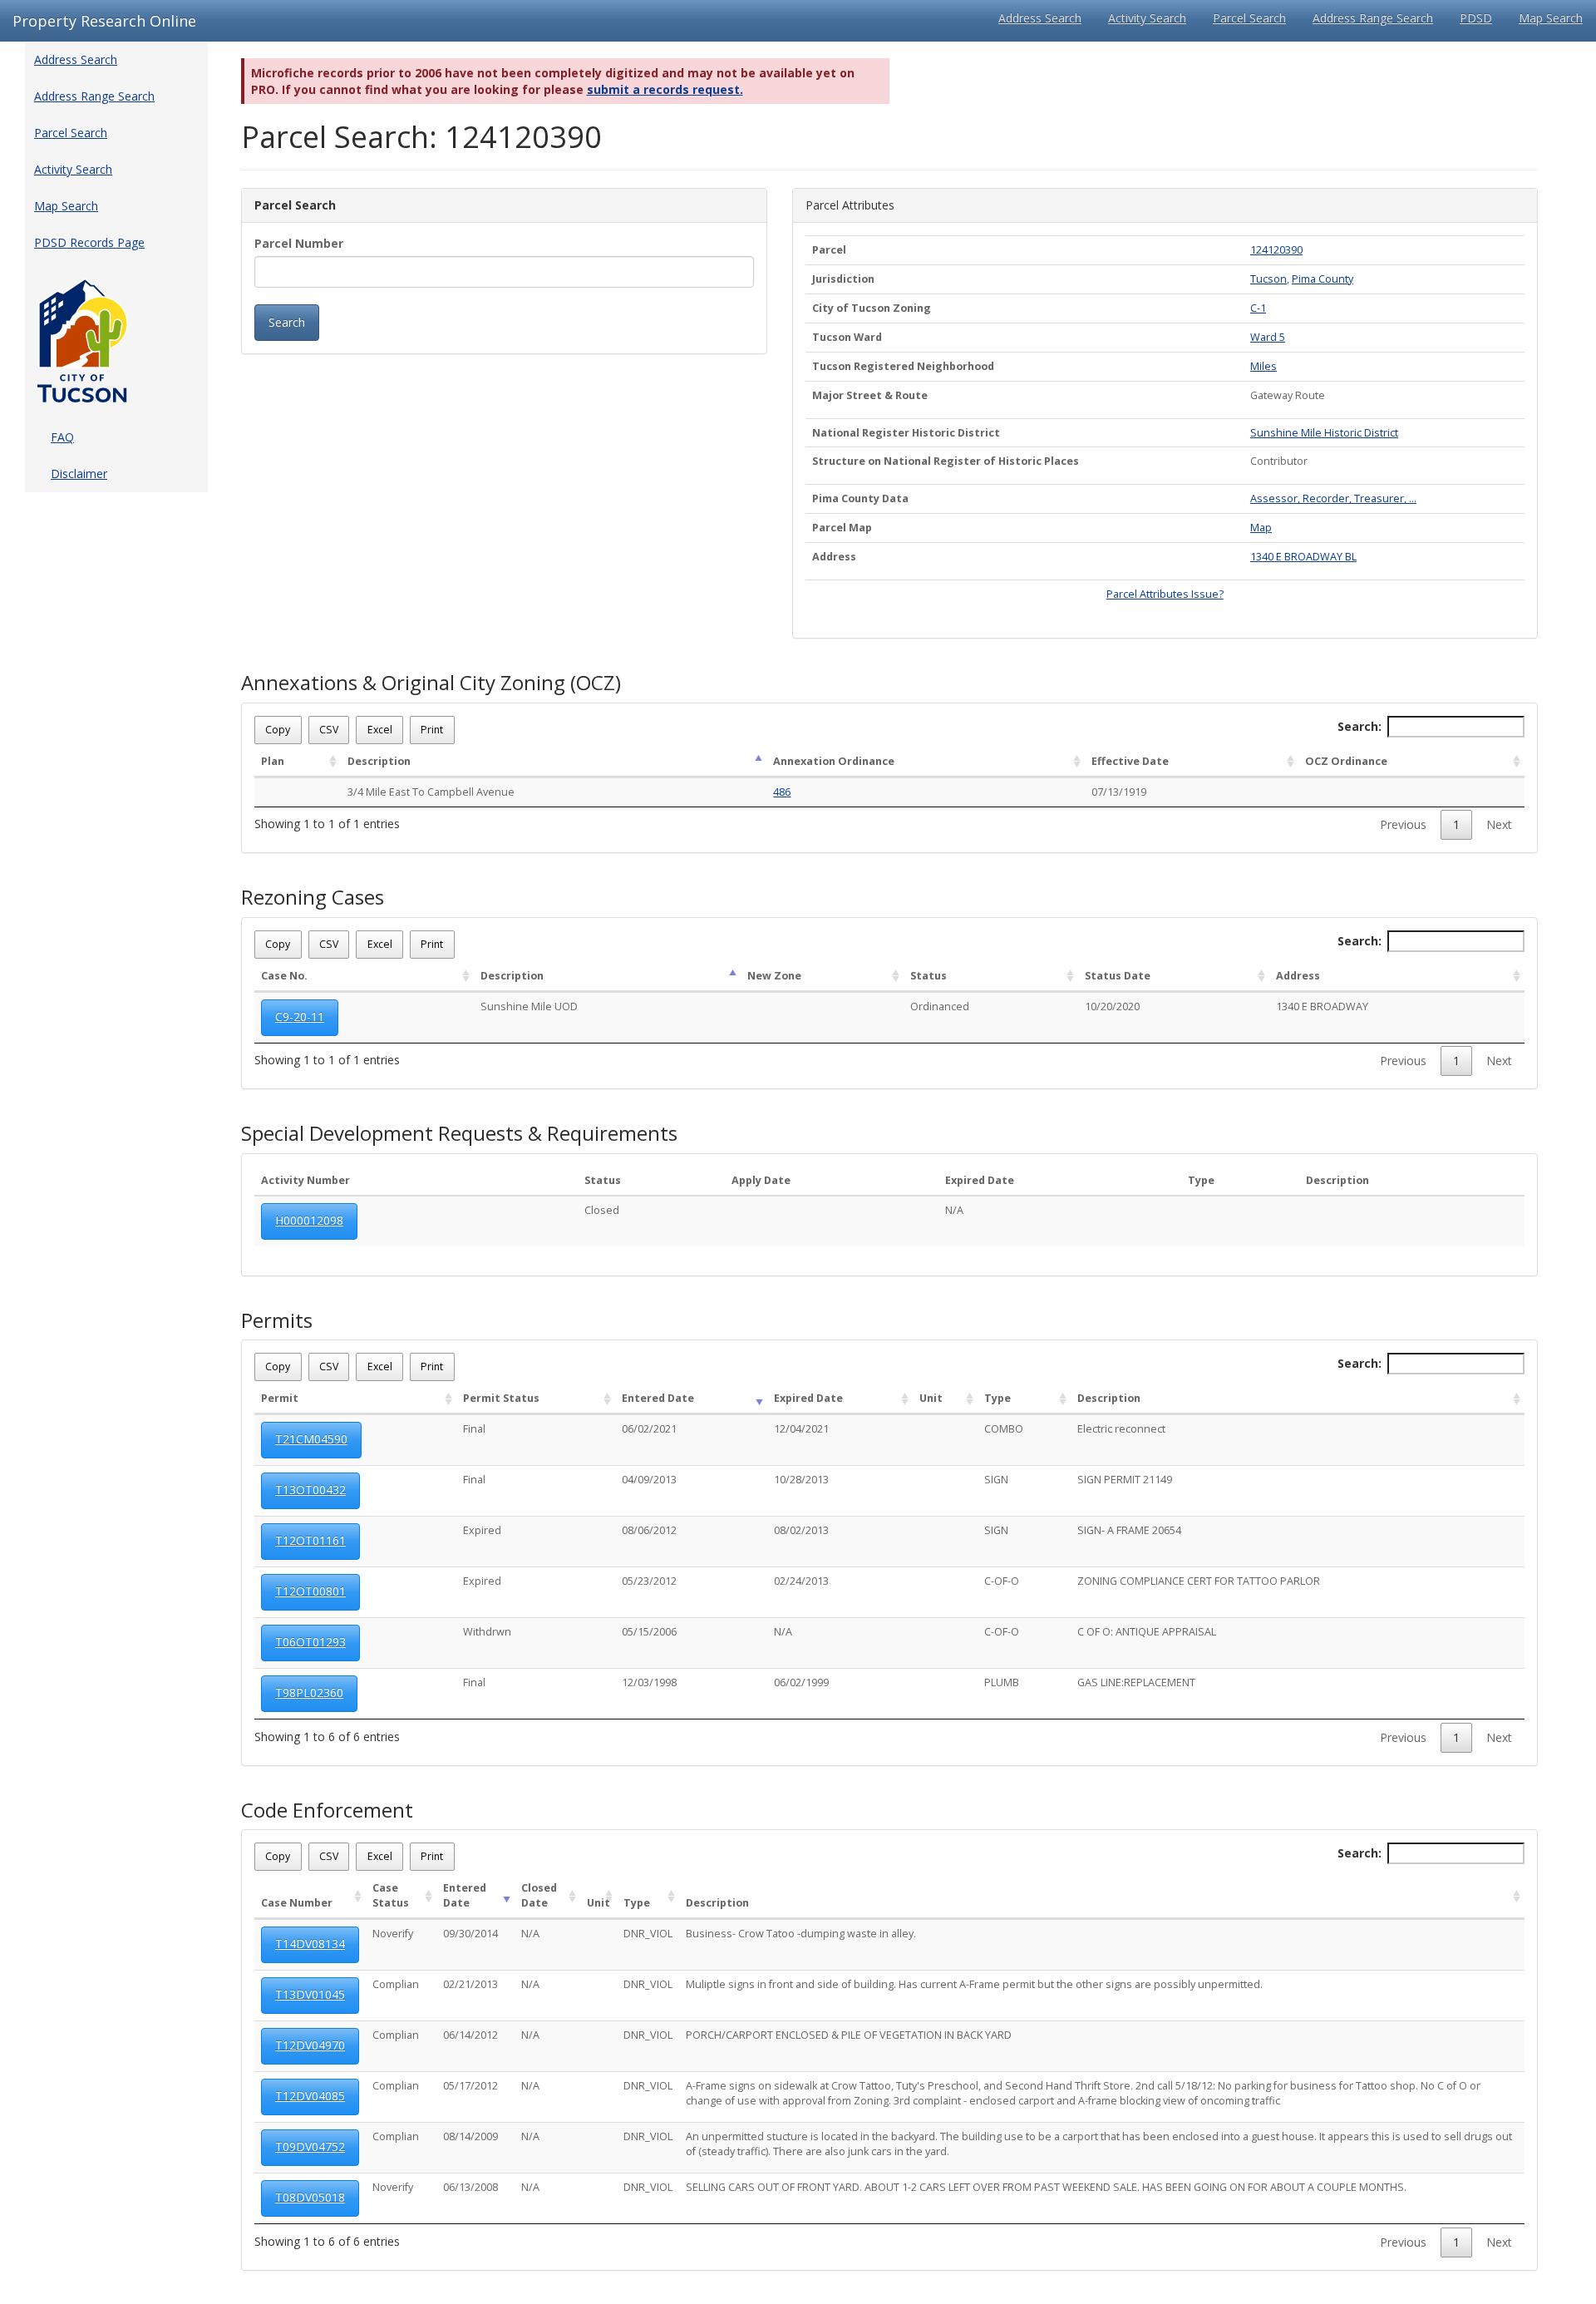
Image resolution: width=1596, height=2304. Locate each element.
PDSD (1476, 18)
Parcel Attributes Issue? (1165, 594)
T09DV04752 (310, 2146)
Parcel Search (1249, 18)
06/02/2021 (649, 1429)
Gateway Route (1288, 395)
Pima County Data (860, 498)
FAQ (62, 437)
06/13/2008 (470, 2187)
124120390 (1276, 250)
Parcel (829, 250)
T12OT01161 (310, 1540)
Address (834, 557)
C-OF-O (1002, 1581)
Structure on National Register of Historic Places (946, 461)
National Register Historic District (906, 433)
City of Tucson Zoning (872, 308)
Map (1261, 528)
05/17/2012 (470, 2086)
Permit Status (501, 1398)
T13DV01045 (310, 1994)
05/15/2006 (649, 1632)
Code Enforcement (327, 1810)
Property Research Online (104, 21)
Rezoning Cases (313, 897)
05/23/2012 (649, 1581)
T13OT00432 (310, 1490)
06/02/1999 (801, 1682)
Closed (602, 1210)
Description (379, 761)
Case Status (391, 1895)
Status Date (1118, 976)
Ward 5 (1268, 337)
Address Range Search (1373, 18)
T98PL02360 (309, 1692)
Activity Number (305, 1180)
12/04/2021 (801, 1429)
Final (474, 1429)
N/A (954, 1210)
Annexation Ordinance (834, 761)
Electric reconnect (1121, 1429)
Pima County (1323, 279)
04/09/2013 (649, 1480)
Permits (277, 1320)
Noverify (393, 1934)
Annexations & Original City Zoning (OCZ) (431, 683)
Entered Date (658, 1398)
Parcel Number (299, 243)
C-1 (1258, 308)
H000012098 (309, 1220)
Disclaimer (79, 474)
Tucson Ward (847, 337)
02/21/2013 (470, 1984)
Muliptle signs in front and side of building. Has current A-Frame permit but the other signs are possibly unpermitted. (974, 1984)
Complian (396, 1984)
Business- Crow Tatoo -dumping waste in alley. (801, 1934)
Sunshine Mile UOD (529, 1006)
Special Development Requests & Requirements (459, 1133)
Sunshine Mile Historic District (1324, 433)
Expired (482, 1530)
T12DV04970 (310, 2045)
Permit (280, 1398)
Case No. (284, 976)
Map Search (1551, 18)
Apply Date (761, 1180)
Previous (1403, 824)
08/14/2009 (470, 2136)
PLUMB (1002, 1682)
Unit (931, 1398)
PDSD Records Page (89, 242)
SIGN (996, 1480)
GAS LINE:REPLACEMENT (1136, 1682)
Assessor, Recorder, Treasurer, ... (1333, 498)
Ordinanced (940, 1006)
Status (929, 976)
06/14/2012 (470, 2035)
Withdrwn (487, 1632)
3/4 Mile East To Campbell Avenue (431, 792)
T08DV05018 (310, 2197)
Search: (1360, 726)
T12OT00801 (310, 1591)
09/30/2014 (470, 1934)
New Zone (774, 976)
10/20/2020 (1112, 1006)
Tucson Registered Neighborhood (903, 366)
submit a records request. (665, 89)
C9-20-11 (300, 1016)
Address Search (1040, 18)
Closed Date (539, 1895)
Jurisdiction (843, 279)
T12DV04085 (310, 2096)
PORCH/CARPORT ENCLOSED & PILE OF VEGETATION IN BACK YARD (849, 2035)
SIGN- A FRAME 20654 (1129, 1530)
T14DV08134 (310, 1944)
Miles (1263, 366)
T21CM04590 (311, 1439)
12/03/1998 (649, 1682)
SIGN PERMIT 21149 (1125, 1480)
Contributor (1279, 461)
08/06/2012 (649, 1530)
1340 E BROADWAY (1322, 1006)
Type (1201, 1180)
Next (1499, 824)
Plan (273, 761)
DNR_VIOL (648, 1934)
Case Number (297, 1903)
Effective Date (1130, 761)
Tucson (1268, 279)
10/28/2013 (801, 1480)
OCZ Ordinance (1346, 761)
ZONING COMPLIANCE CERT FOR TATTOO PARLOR (1199, 1581)
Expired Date (980, 1180)
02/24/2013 (801, 1581)
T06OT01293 (310, 1642)
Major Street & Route (870, 395)
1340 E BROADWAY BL (1303, 557)
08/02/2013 (801, 1530)
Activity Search (1147, 18)
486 (782, 792)
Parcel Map (842, 528)
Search (287, 322)
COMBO (1004, 1429)
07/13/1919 (1119, 792)
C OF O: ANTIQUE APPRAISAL (1147, 1632)
